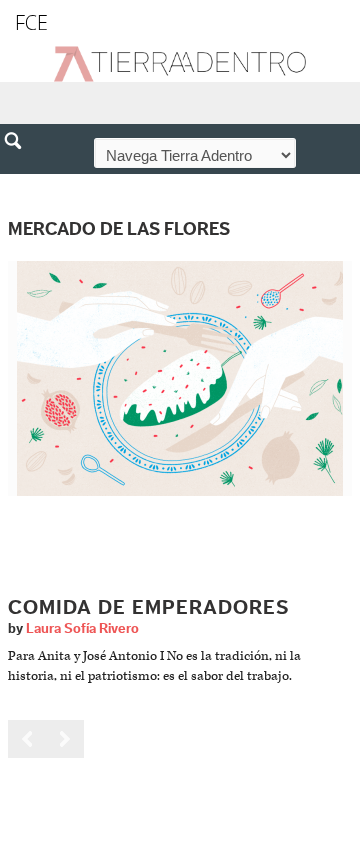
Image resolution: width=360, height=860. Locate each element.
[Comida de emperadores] (180, 378)
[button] (20, 184)
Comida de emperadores (148, 608)
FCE (31, 22)
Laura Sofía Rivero (82, 629)
